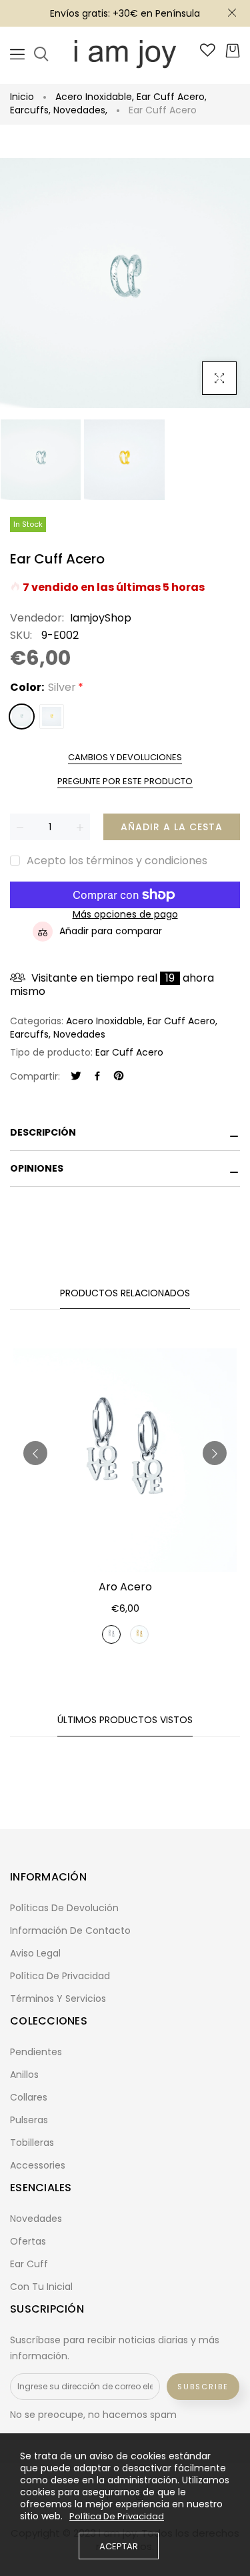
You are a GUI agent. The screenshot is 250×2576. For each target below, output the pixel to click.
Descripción (43, 1132)
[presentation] (35, 1453)
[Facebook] (97, 1077)
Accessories (38, 2165)
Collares (29, 2097)
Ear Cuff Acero (172, 97)
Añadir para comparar (111, 931)
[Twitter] (76, 1077)
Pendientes (36, 2052)
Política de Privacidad (117, 2517)
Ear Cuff (29, 2264)
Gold (52, 717)
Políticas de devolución (64, 1908)
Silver (22, 717)
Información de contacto (70, 1930)
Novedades (80, 110)
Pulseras (29, 2120)
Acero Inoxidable (95, 97)
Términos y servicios (58, 1999)
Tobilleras (32, 2143)
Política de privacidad (60, 1976)
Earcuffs (30, 110)
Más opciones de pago (125, 915)
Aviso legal (35, 1953)
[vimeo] (119, 1077)
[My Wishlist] (208, 53)
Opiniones (37, 1168)
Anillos (24, 2075)
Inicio (22, 97)
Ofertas (28, 2241)
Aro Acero (125, 1587)
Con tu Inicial (41, 2287)
